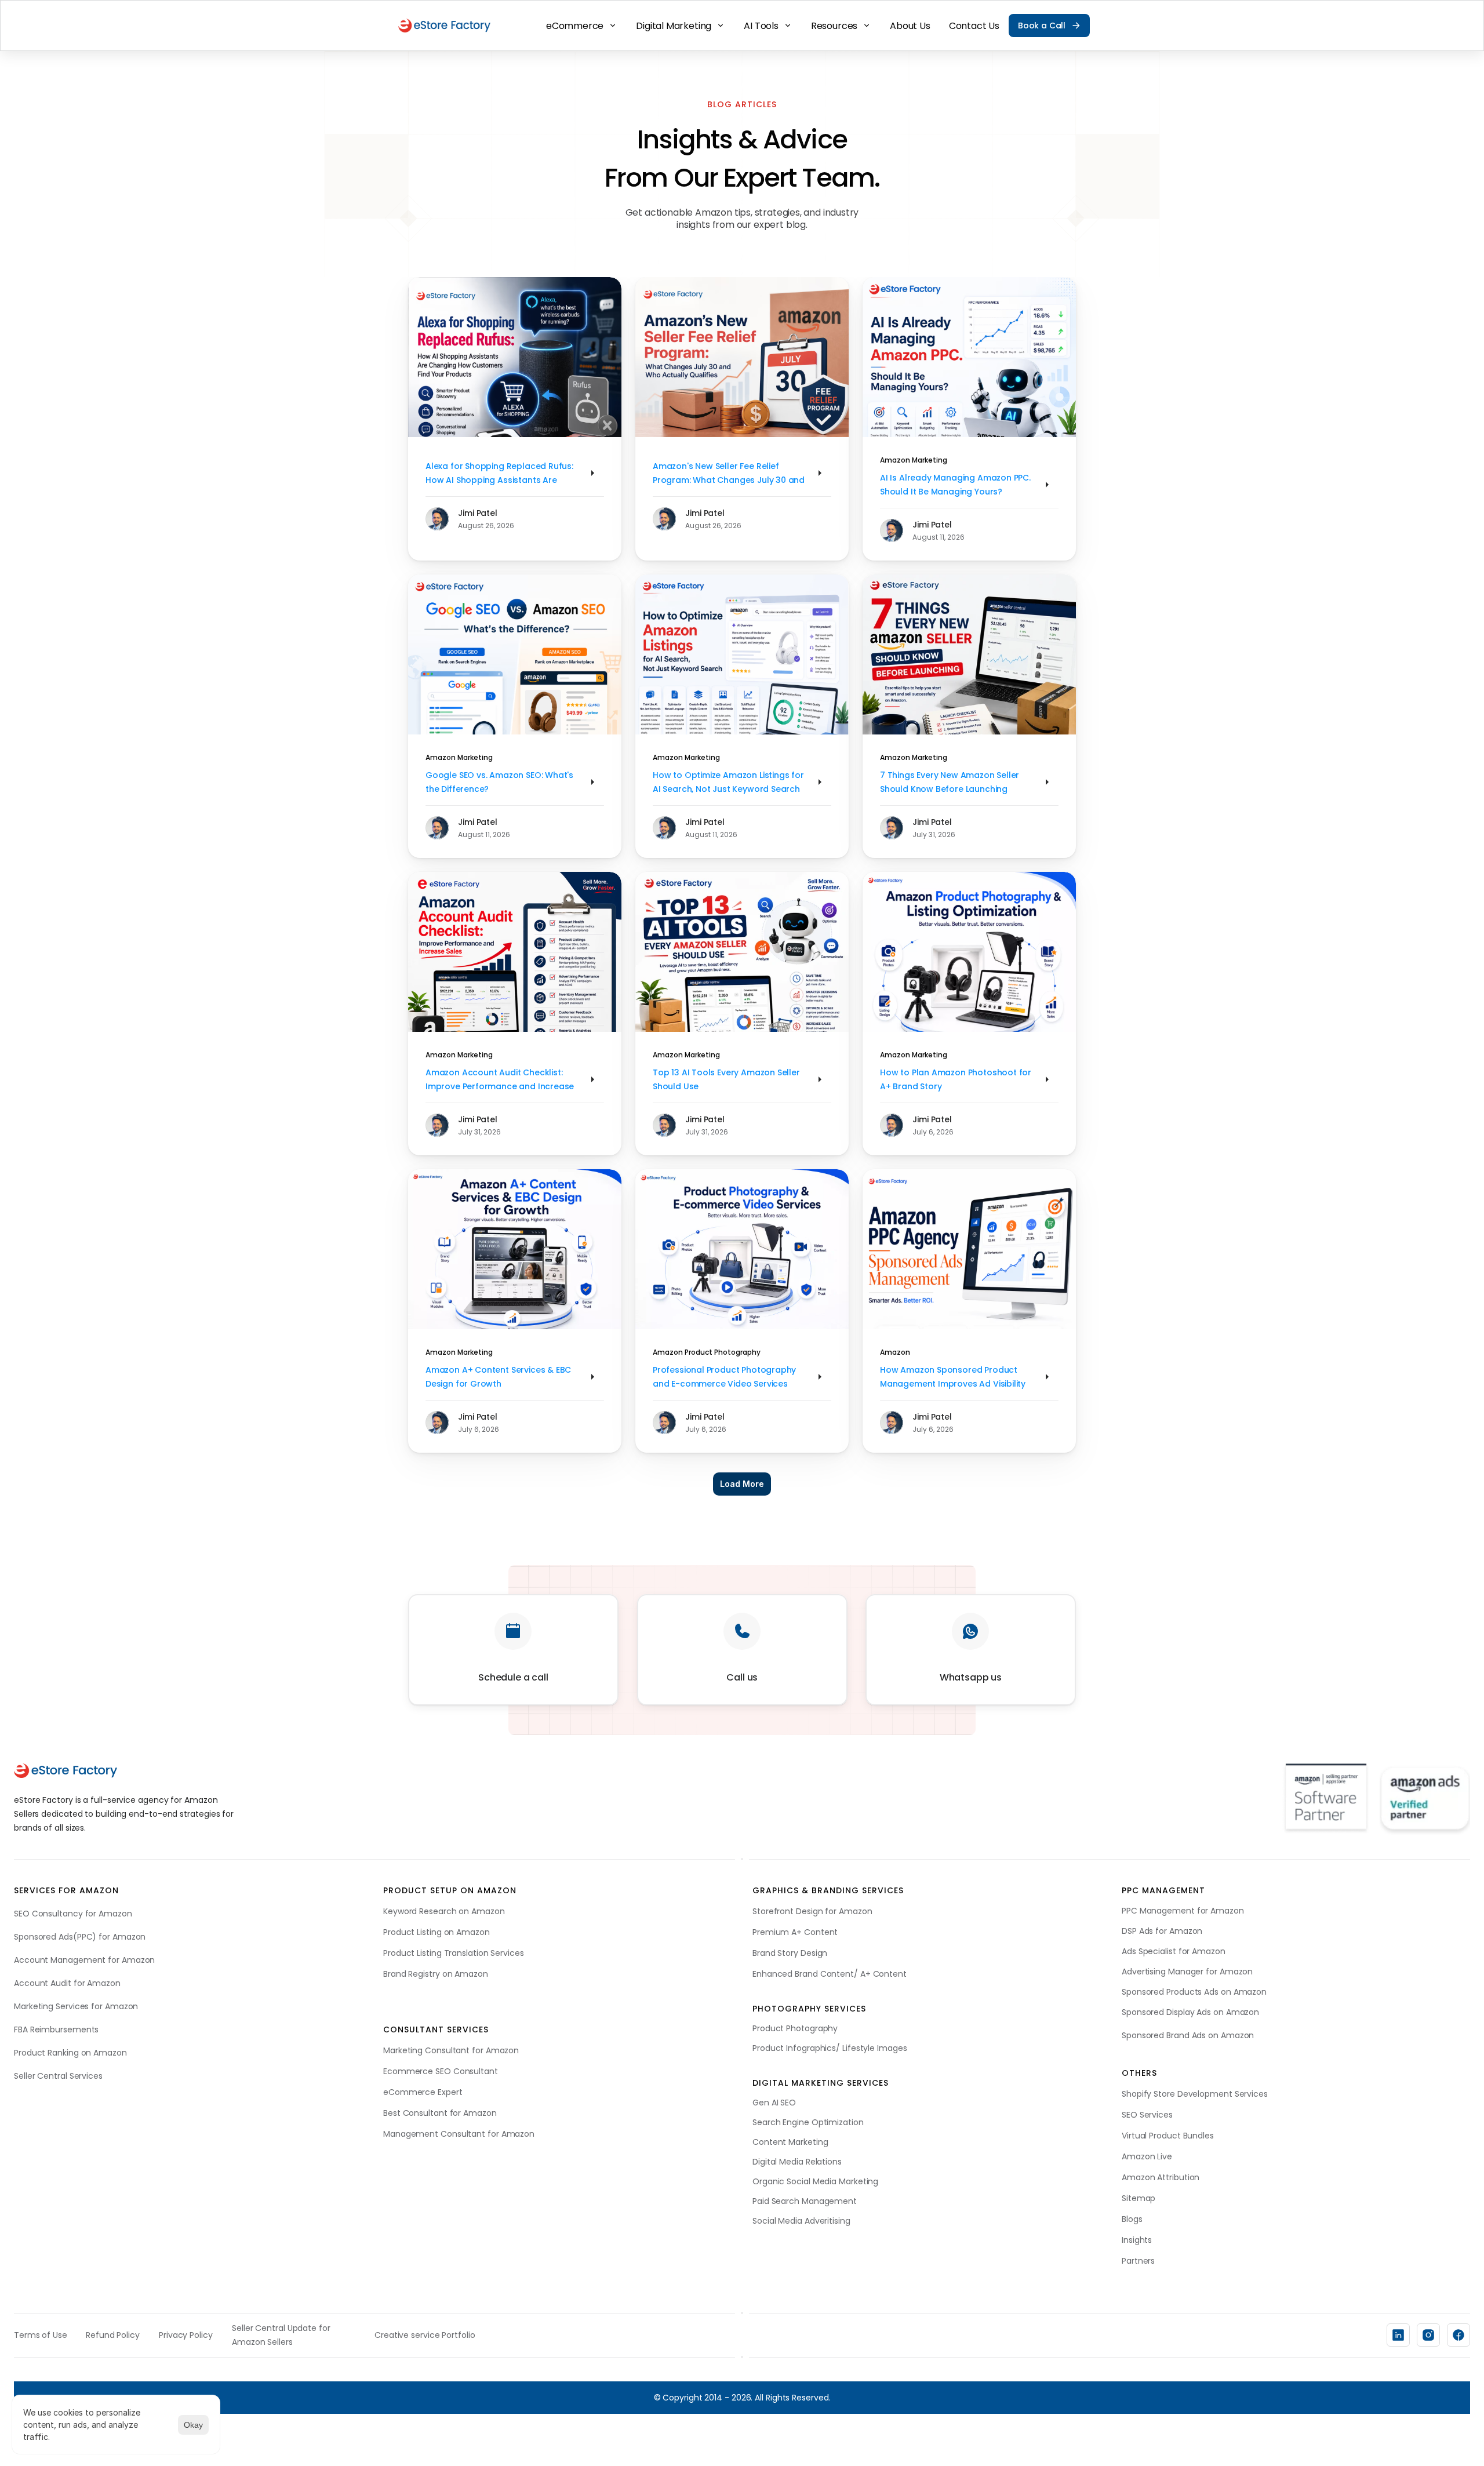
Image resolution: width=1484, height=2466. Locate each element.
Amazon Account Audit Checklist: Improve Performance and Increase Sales (501, 1086)
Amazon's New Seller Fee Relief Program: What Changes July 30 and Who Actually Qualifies (730, 480)
